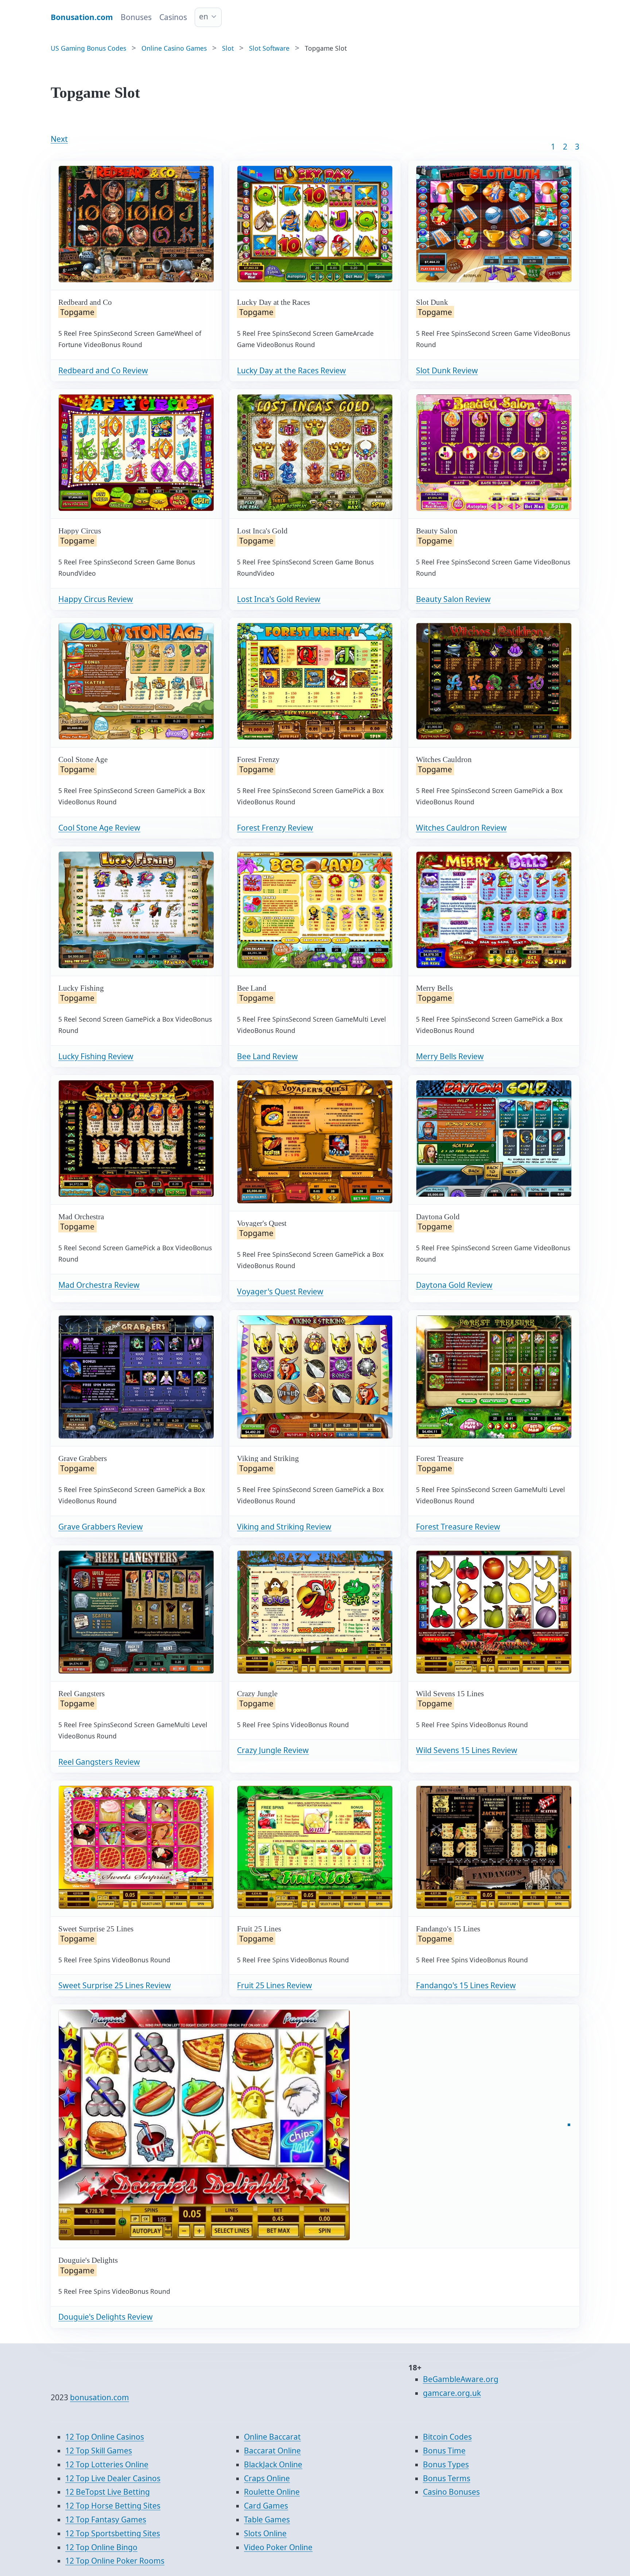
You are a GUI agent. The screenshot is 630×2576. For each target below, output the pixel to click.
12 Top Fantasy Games (106, 2519)
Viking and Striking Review (284, 1527)
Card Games (266, 2506)
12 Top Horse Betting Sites (113, 2506)
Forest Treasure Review (458, 1527)
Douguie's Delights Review (106, 2317)
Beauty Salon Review (453, 599)
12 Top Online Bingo (101, 2547)
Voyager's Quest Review (280, 1291)
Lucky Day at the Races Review (291, 370)
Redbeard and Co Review (103, 370)
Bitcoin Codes (447, 2437)
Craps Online (267, 2478)
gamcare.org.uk (452, 2393)
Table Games (267, 2519)
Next (59, 139)
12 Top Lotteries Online (107, 2464)
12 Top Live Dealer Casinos (113, 2478)
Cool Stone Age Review (99, 828)
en (204, 16)
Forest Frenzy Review (275, 828)
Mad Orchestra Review (99, 1285)
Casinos (173, 17)
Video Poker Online (278, 2547)
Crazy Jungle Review (273, 1750)
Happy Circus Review (96, 599)
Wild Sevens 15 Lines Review (467, 1750)
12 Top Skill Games (99, 2451)
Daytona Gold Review (454, 1285)
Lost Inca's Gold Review (279, 599)
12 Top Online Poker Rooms (115, 2561)
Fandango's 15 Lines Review (466, 1985)
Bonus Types (446, 2464)
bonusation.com (100, 2397)
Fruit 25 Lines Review (275, 1985)
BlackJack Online (273, 2464)
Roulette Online (272, 2492)
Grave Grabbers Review (101, 1527)
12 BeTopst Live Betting (108, 2492)
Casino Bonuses (451, 2492)
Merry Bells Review (450, 1056)
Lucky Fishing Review (96, 1056)
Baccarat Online (272, 2451)
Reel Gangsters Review (99, 1762)
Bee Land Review (267, 1056)
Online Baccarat (272, 2437)
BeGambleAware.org (461, 2379)
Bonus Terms (447, 2478)
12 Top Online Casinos (105, 2437)
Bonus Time (444, 2451)
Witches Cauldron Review (461, 828)
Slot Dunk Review (447, 370)
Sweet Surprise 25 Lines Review (115, 1985)
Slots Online (265, 2533)
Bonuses (136, 17)
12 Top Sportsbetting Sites (113, 2533)
